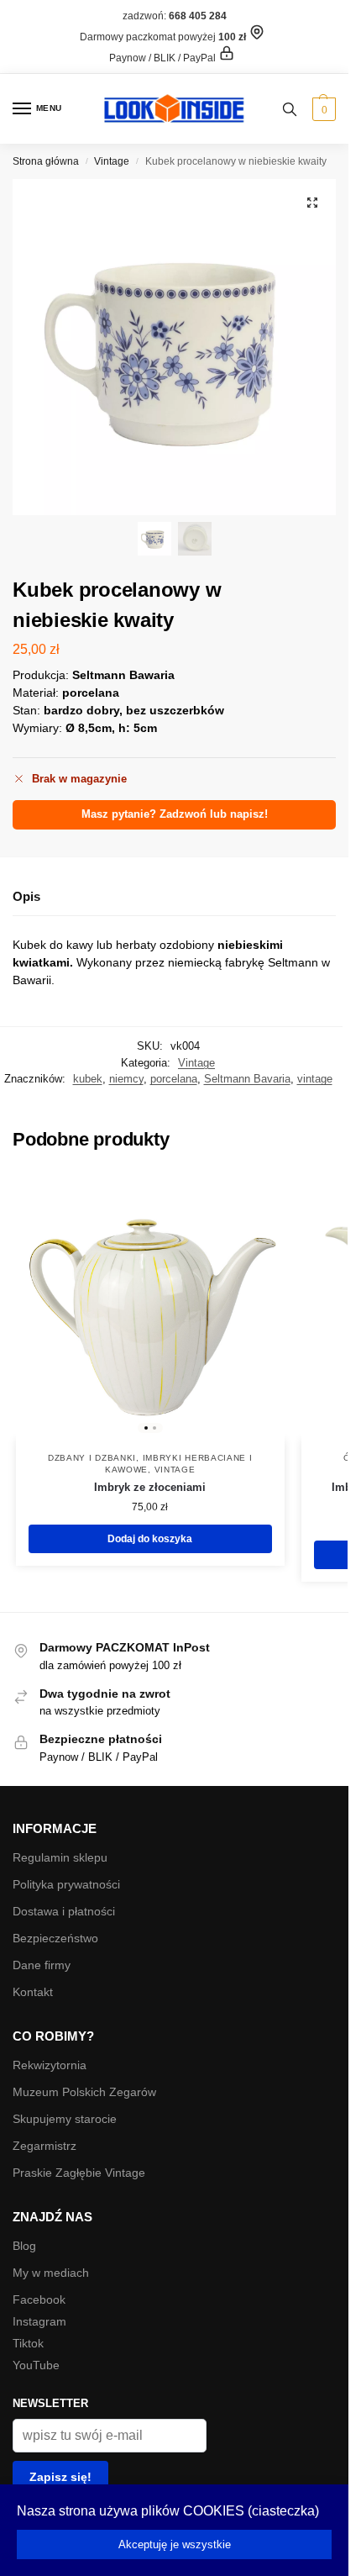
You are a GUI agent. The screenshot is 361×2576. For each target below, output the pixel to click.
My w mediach (51, 2273)
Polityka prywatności (66, 1884)
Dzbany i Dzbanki (92, 1458)
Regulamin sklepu (60, 1857)
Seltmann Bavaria (247, 1079)
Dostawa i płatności (64, 1911)
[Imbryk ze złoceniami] (150, 1305)
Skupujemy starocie (65, 2119)
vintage (315, 1079)
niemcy (126, 1079)
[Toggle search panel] (290, 109)
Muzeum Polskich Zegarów (84, 2092)
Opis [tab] (26, 896)
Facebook (39, 2299)
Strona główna (46, 161)
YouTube (36, 2365)
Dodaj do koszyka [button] (150, 1539)
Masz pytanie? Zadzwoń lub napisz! (175, 814)
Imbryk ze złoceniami (150, 1487)
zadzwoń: (175, 16)
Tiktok (28, 2343)
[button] (322, 109)
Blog (24, 2246)
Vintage (112, 161)
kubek (88, 1079)
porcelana (174, 1079)
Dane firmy (42, 1965)
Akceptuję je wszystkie (175, 2544)
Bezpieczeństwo (55, 1938)
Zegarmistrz (44, 2146)
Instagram (39, 2321)
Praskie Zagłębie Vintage (79, 2173)
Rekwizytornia (50, 2065)
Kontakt (33, 1992)
